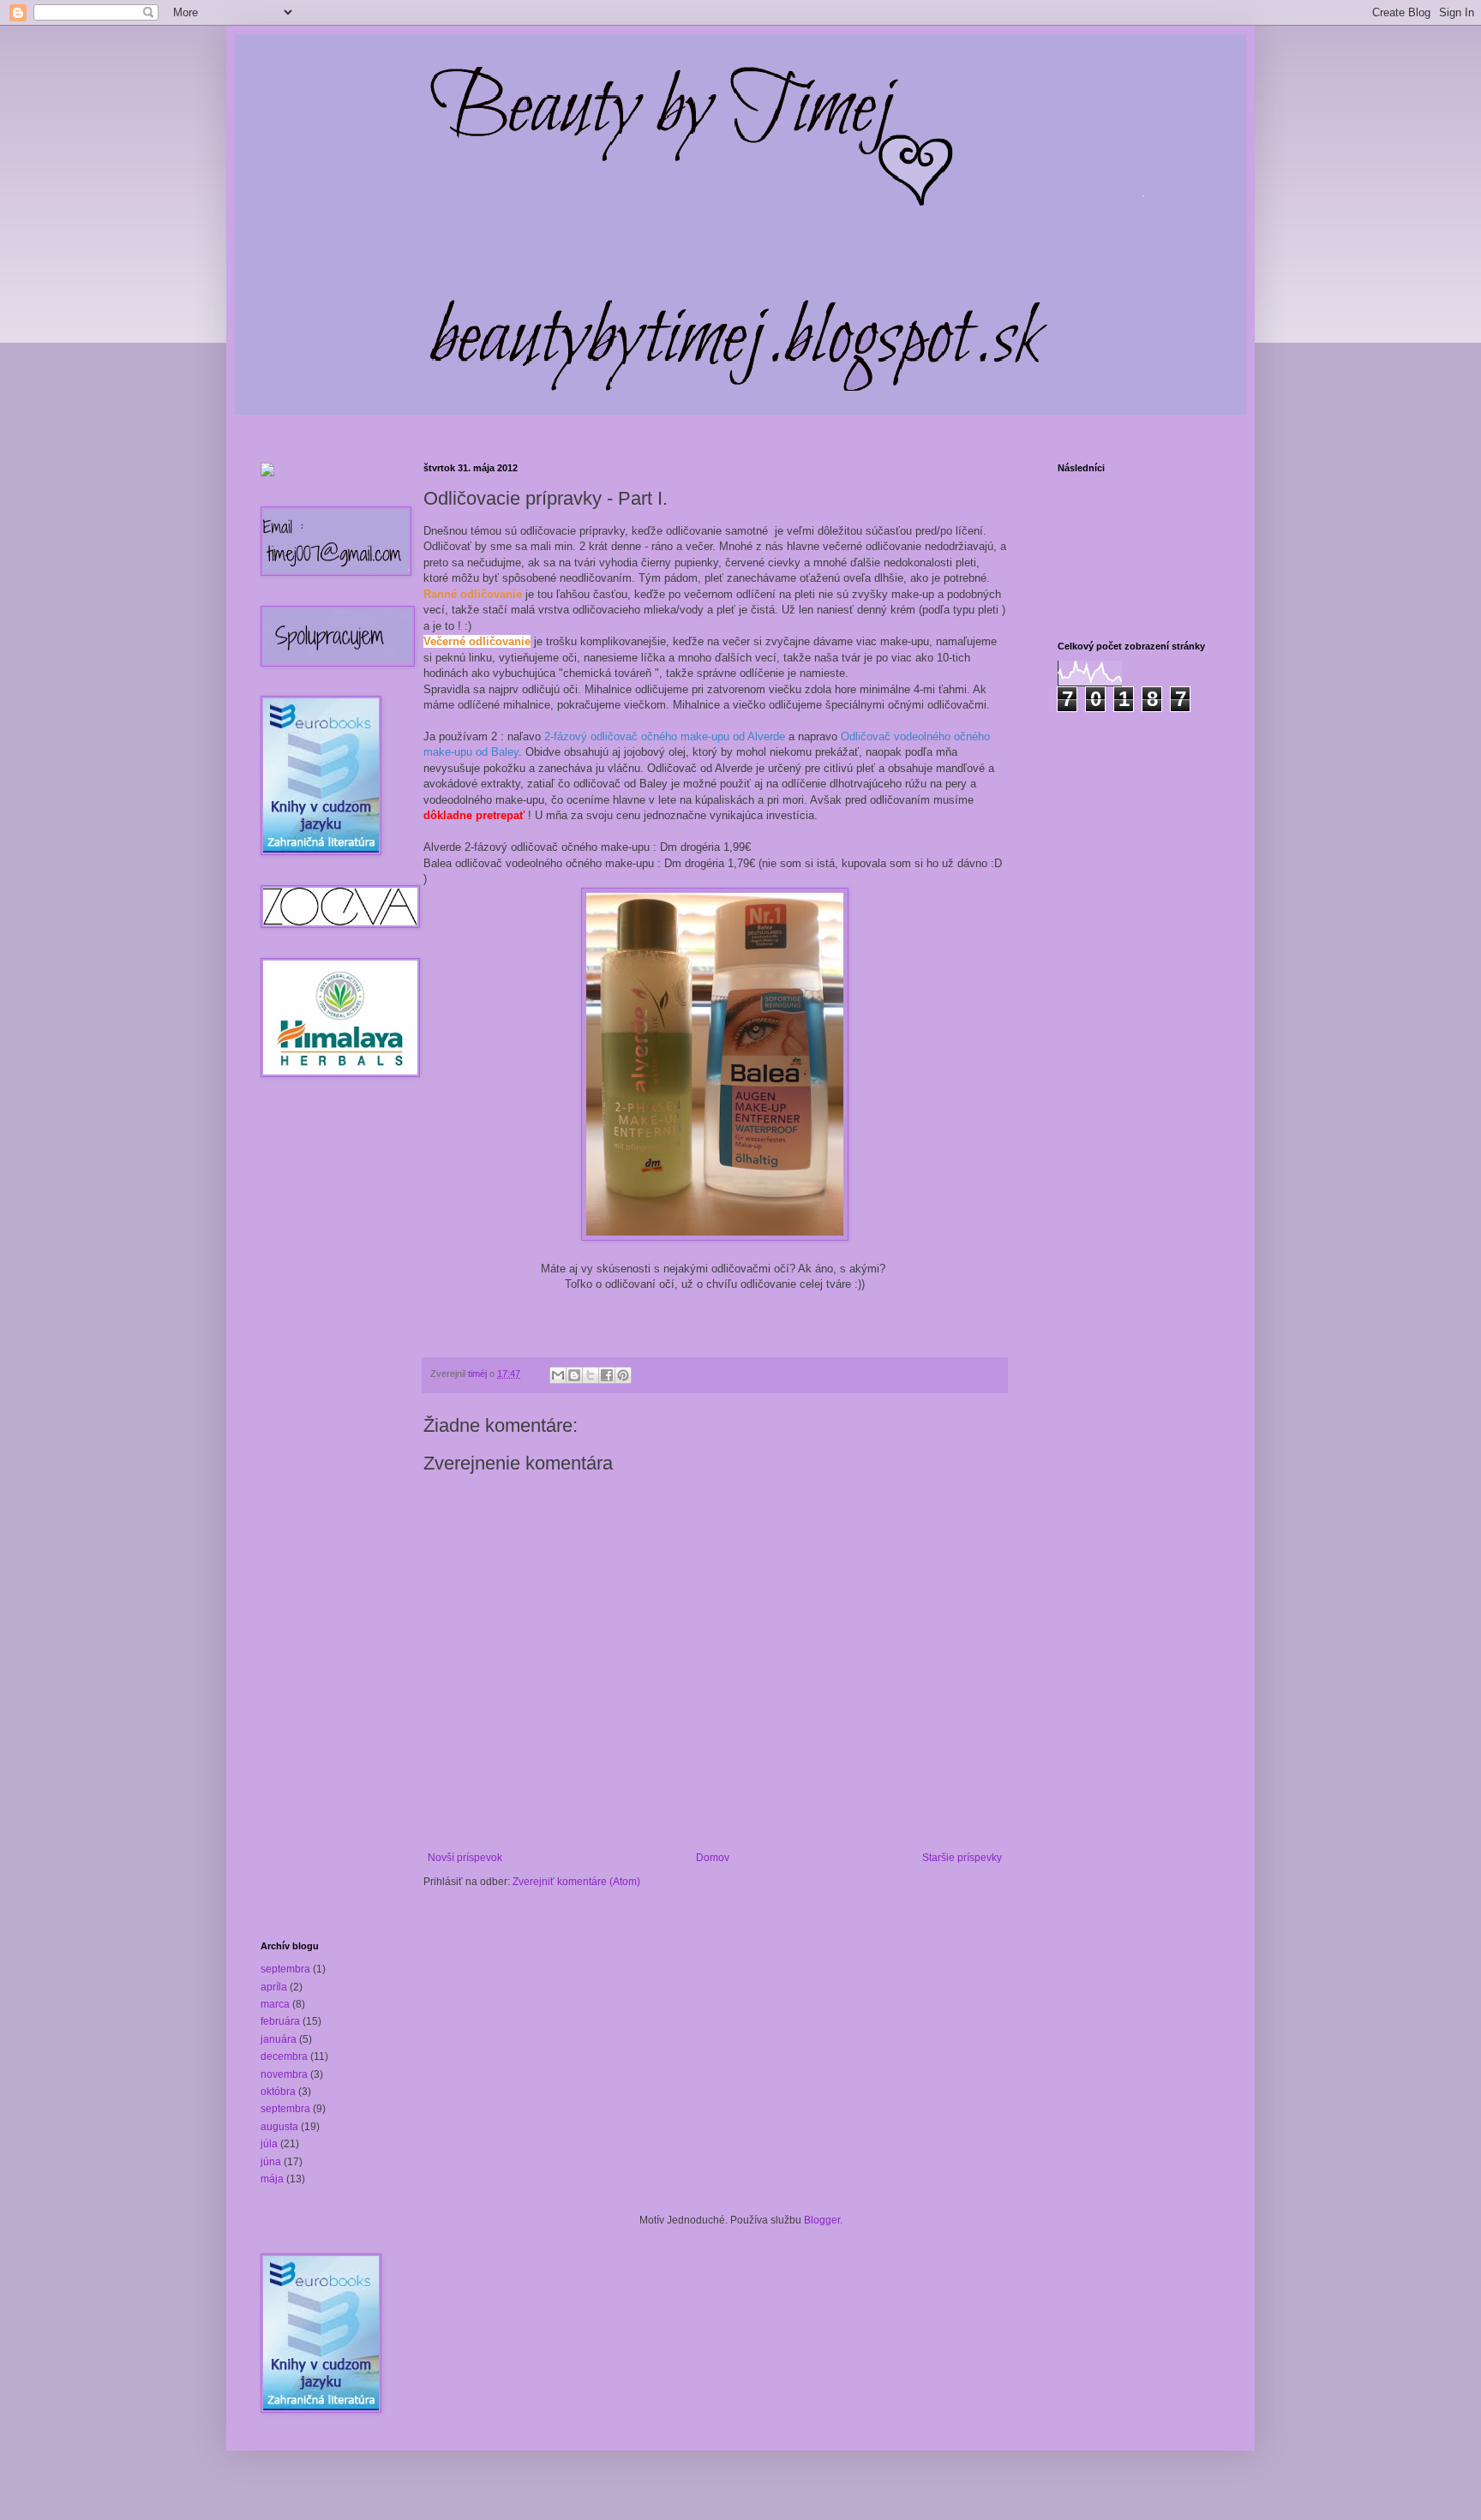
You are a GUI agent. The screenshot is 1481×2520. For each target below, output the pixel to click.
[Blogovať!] (574, 1375)
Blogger (822, 2220)
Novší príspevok (465, 1858)
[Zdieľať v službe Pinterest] (623, 1375)
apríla (274, 1987)
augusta (279, 2127)
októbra (278, 2092)
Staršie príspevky (962, 1858)
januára (279, 2039)
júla (269, 2144)
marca (275, 2004)
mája (272, 2179)
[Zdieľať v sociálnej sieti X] (591, 1375)
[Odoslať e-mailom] (558, 1375)
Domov (713, 1858)
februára (280, 2021)
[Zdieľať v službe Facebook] (607, 1375)
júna (271, 2162)
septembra (285, 1969)
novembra (284, 2074)
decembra (284, 2056)
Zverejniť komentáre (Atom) (576, 1882)
